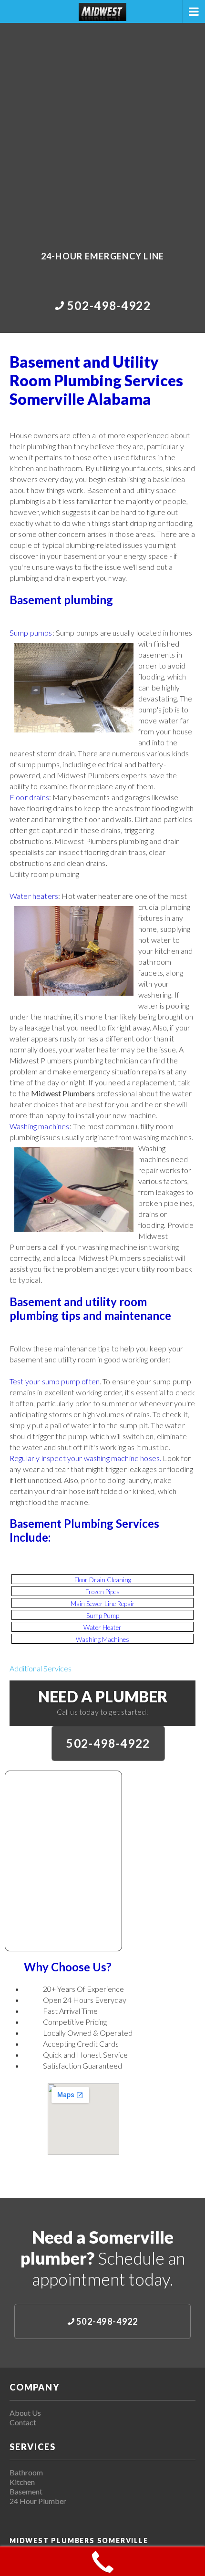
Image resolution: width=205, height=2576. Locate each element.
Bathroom (26, 2472)
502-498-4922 (108, 1743)
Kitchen (22, 2482)
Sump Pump (103, 1616)
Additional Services (41, 1668)
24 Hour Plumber (38, 2501)
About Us (25, 2413)
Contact (23, 2422)
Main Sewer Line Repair (103, 1604)
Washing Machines (102, 1639)
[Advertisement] (102, 130)
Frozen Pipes (102, 1592)
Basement (26, 2491)
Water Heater (102, 1628)
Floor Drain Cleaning (103, 1580)
